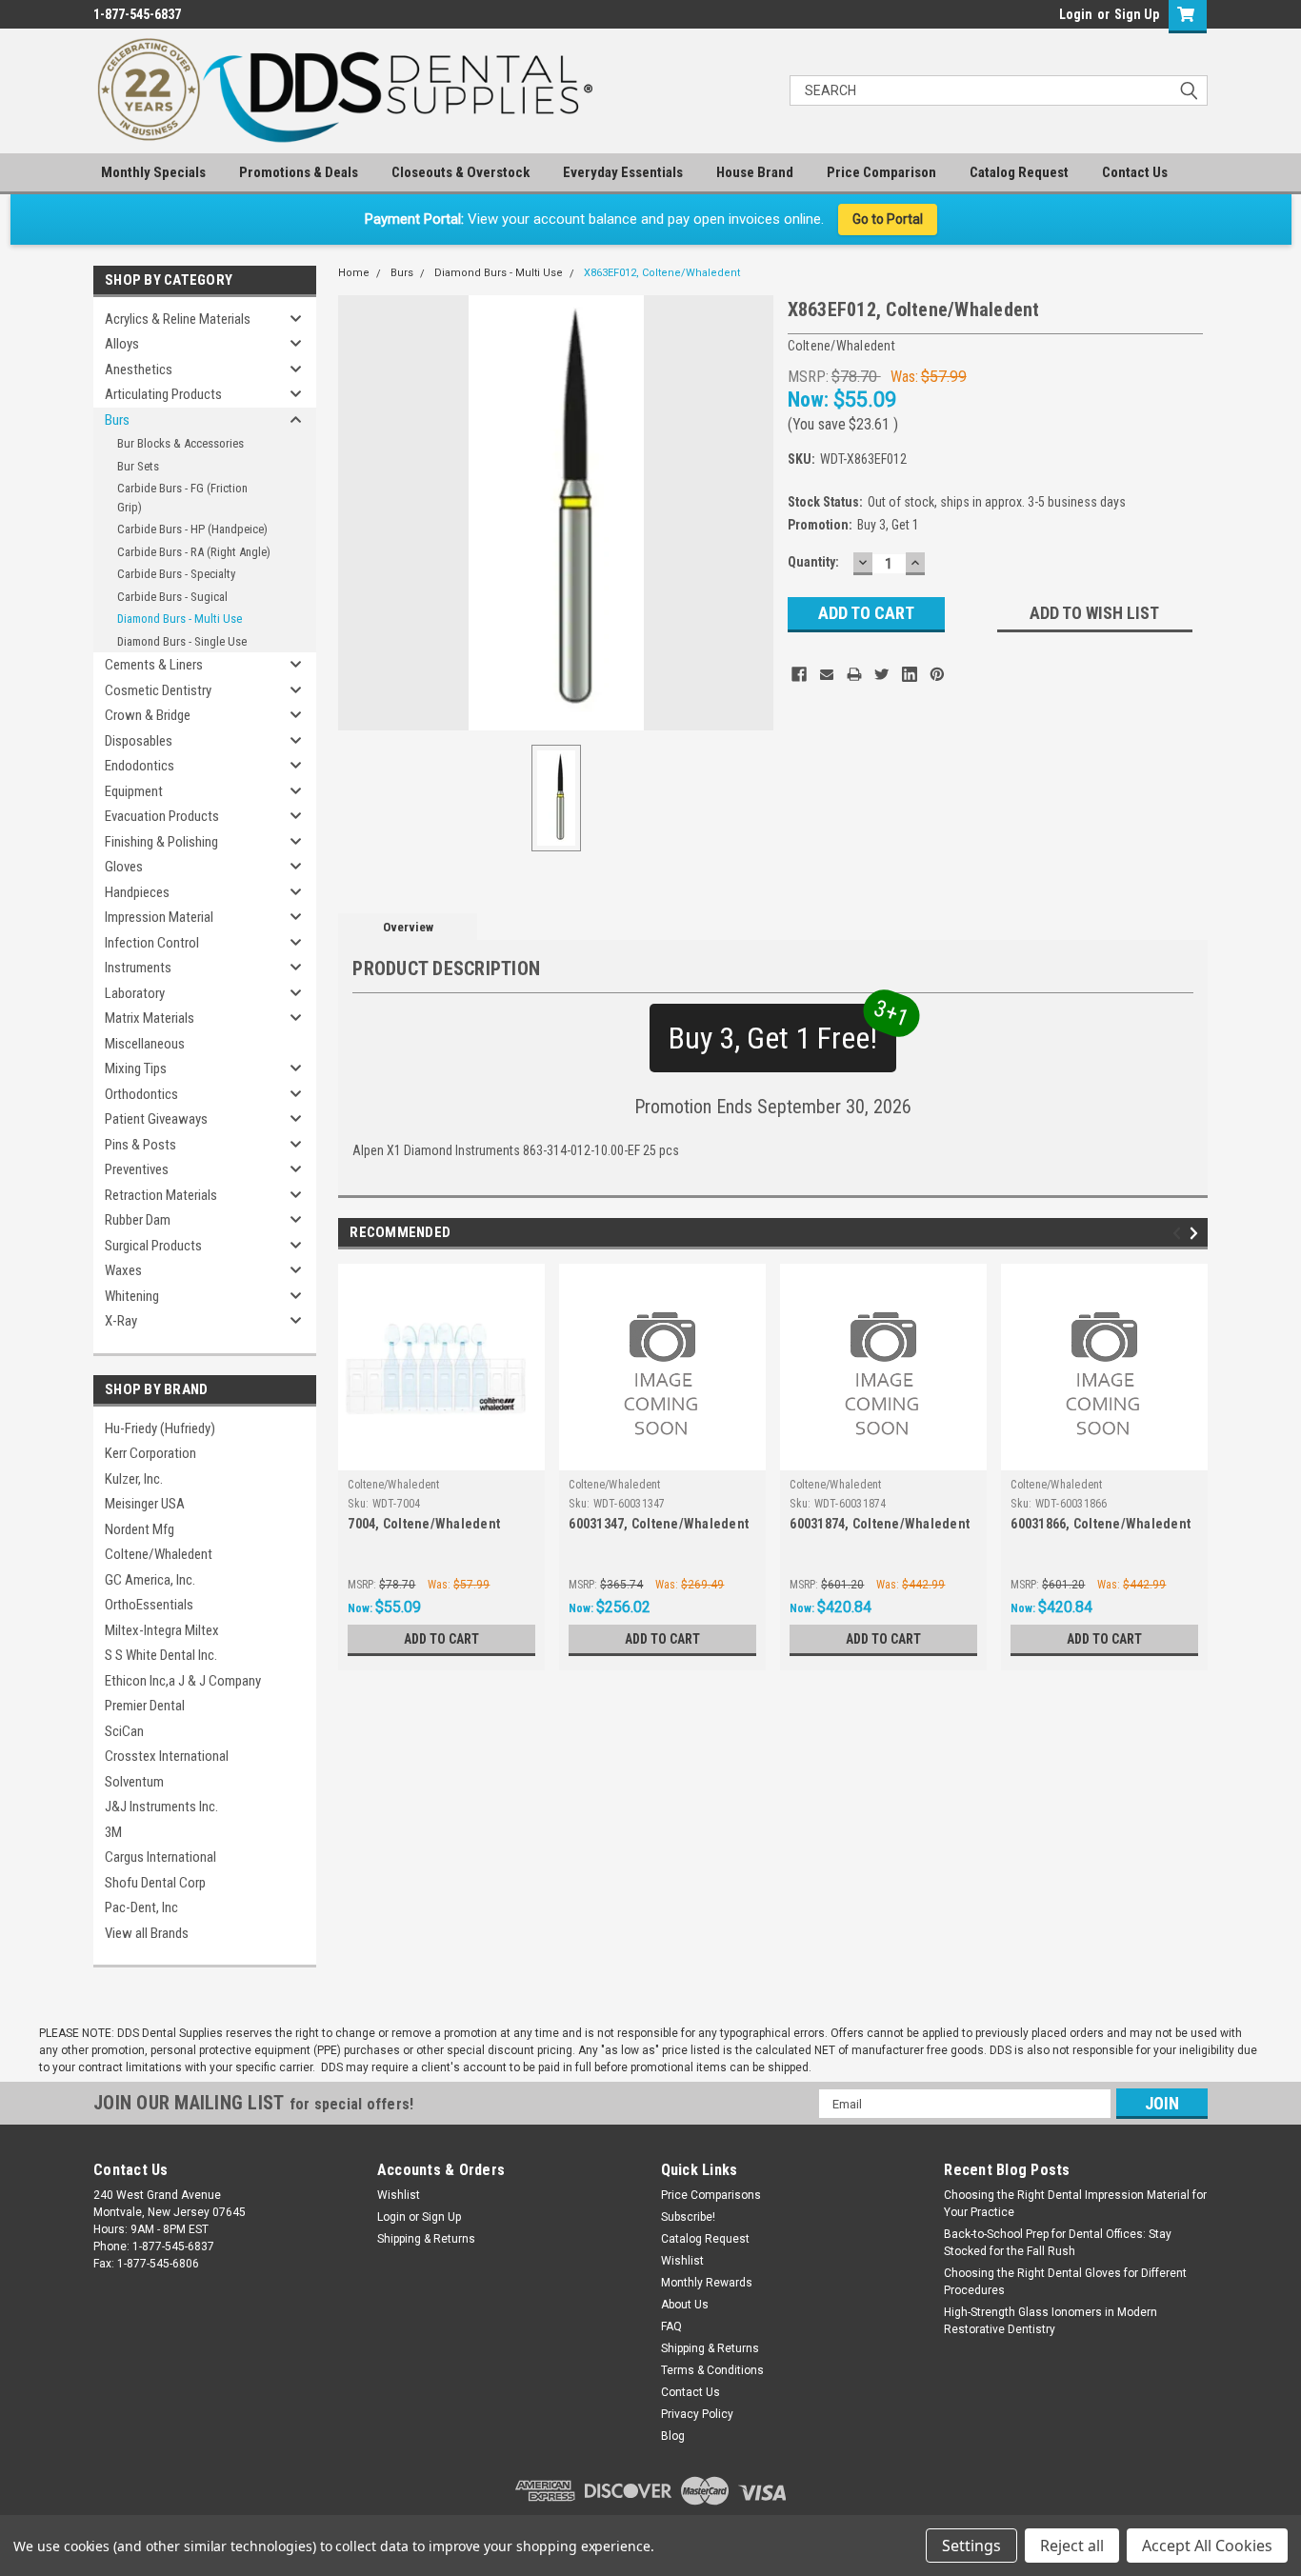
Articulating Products (163, 394)
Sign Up (1137, 14)
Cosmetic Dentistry (158, 690)
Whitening (132, 1296)
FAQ (671, 2326)
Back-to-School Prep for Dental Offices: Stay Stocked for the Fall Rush (1058, 2243)
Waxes (123, 1270)
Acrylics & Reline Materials (178, 319)
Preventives (137, 1169)
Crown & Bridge (148, 715)
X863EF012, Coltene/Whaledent (662, 273)
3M (113, 1832)
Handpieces (137, 892)
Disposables (139, 741)
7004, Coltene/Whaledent (424, 1524)
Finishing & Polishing (161, 842)
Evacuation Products (162, 816)
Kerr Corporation (150, 1453)
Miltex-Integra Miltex (162, 1630)
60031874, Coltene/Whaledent (880, 1524)
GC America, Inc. (150, 1580)
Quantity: (813, 562)
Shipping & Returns (426, 2239)
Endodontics (140, 766)
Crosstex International (167, 1756)
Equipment (134, 791)
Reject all (1072, 2546)
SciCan (124, 1731)
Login (1076, 14)
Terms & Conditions (712, 2370)
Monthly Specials (153, 172)
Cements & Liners (154, 665)
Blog (673, 2436)
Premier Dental (145, 1706)
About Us (685, 2305)
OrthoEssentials (149, 1605)
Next (1197, 1234)
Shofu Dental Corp (155, 1883)
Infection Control (152, 943)
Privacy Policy (697, 2414)
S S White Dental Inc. (161, 1655)
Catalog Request (1019, 172)
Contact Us (1135, 172)
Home (354, 273)
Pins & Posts (140, 1145)
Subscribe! (688, 2217)
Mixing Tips (136, 1068)
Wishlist (399, 2195)
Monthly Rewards (707, 2283)
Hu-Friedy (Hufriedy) (160, 1428)
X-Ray (121, 1321)
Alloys (122, 344)
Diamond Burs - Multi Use (180, 619)
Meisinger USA (145, 1504)
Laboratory (135, 993)
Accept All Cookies (1207, 2546)
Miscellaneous (145, 1044)
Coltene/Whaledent (159, 1554)
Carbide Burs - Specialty (176, 574)
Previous (1180, 1234)
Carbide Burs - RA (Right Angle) (194, 552)
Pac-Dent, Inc (141, 1907)
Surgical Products (153, 1246)
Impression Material (159, 917)
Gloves (124, 867)
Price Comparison (881, 172)
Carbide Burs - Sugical (172, 597)
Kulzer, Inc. (134, 1479)
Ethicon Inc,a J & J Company (183, 1681)
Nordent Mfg (140, 1529)
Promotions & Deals (299, 172)
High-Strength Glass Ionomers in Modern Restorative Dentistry (1051, 2321)
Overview (408, 927)
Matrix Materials (150, 1018)
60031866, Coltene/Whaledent (1101, 1524)
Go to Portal (888, 219)
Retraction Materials (161, 1195)
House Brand (755, 172)
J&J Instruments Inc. (161, 1807)
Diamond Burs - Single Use (182, 641)
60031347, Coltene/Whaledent (659, 1524)
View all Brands (147, 1933)
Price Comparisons (711, 2195)
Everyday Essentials (623, 172)
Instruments (138, 968)
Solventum (134, 1782)
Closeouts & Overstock (460, 172)
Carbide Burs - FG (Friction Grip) (182, 498)
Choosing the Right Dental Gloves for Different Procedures (1065, 2282)
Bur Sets (138, 466)
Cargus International (160, 1857)
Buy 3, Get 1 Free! (782, 1030)
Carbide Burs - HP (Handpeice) (192, 529)
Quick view (442, 1456)
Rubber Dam (138, 1220)
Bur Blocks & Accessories (180, 443)
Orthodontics (141, 1094)
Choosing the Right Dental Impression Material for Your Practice (1075, 2204)
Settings (971, 2546)
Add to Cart (441, 1639)
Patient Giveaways (156, 1119)
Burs (117, 420)
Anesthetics (139, 369)
